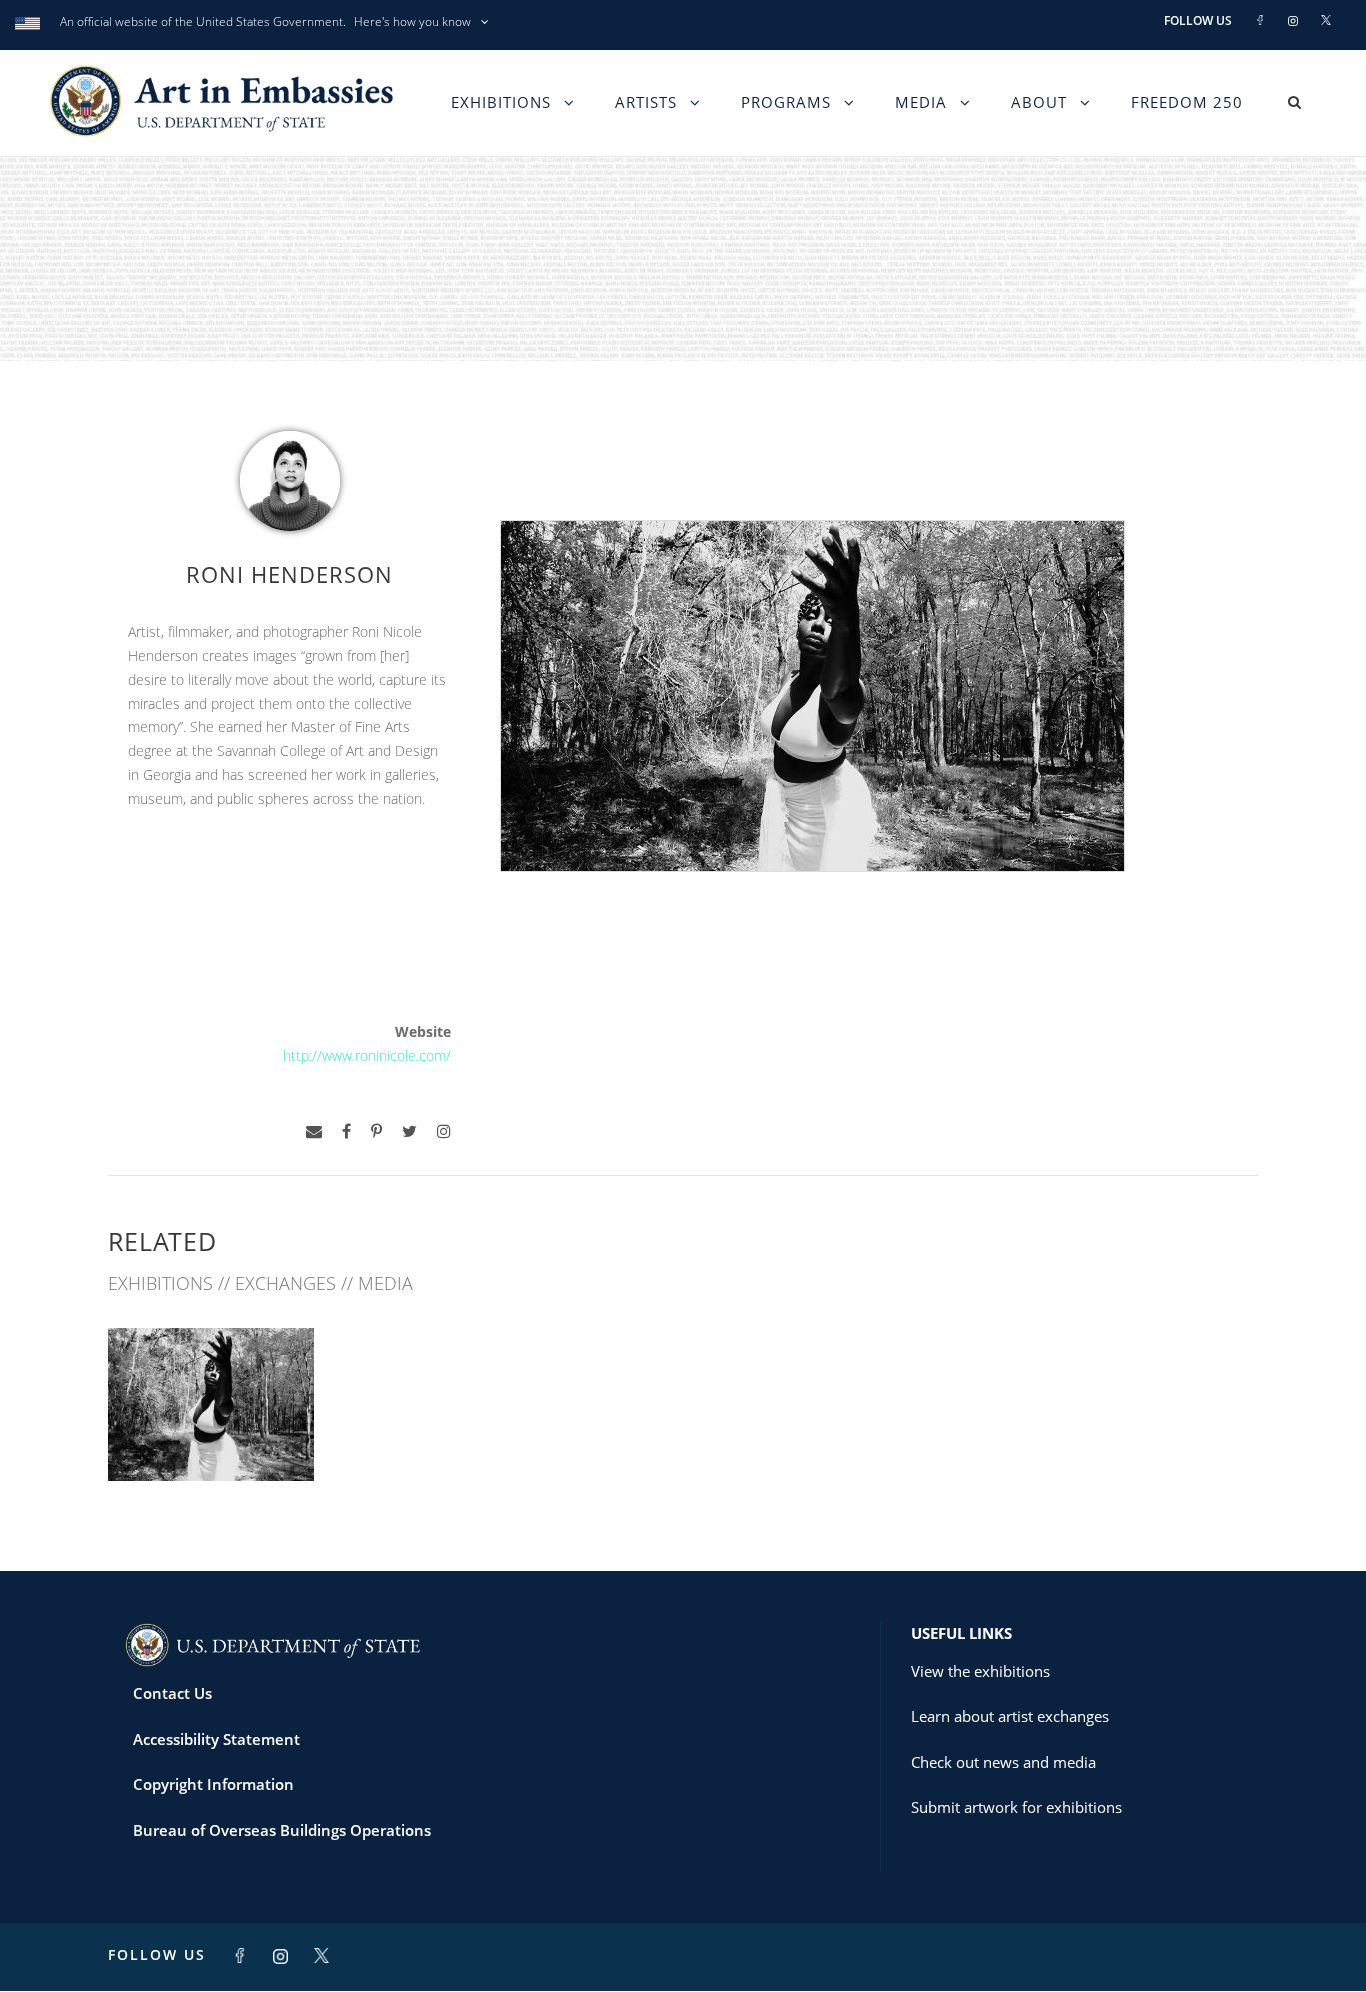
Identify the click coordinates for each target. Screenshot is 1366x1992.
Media (921, 102)
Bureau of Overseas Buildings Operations (282, 1830)
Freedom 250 (1187, 102)
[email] (314, 1131)
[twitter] (409, 1131)
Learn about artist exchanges (1010, 1716)
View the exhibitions (980, 1671)
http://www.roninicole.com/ (367, 1055)
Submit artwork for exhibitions (1016, 1807)
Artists (646, 102)
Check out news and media (1003, 1762)
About (1039, 102)
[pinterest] (376, 1131)
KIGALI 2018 (211, 1436)
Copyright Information (213, 1784)
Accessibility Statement (216, 1739)
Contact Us (172, 1693)
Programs (786, 102)
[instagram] (444, 1131)
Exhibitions (501, 102)
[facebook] (346, 1131)
